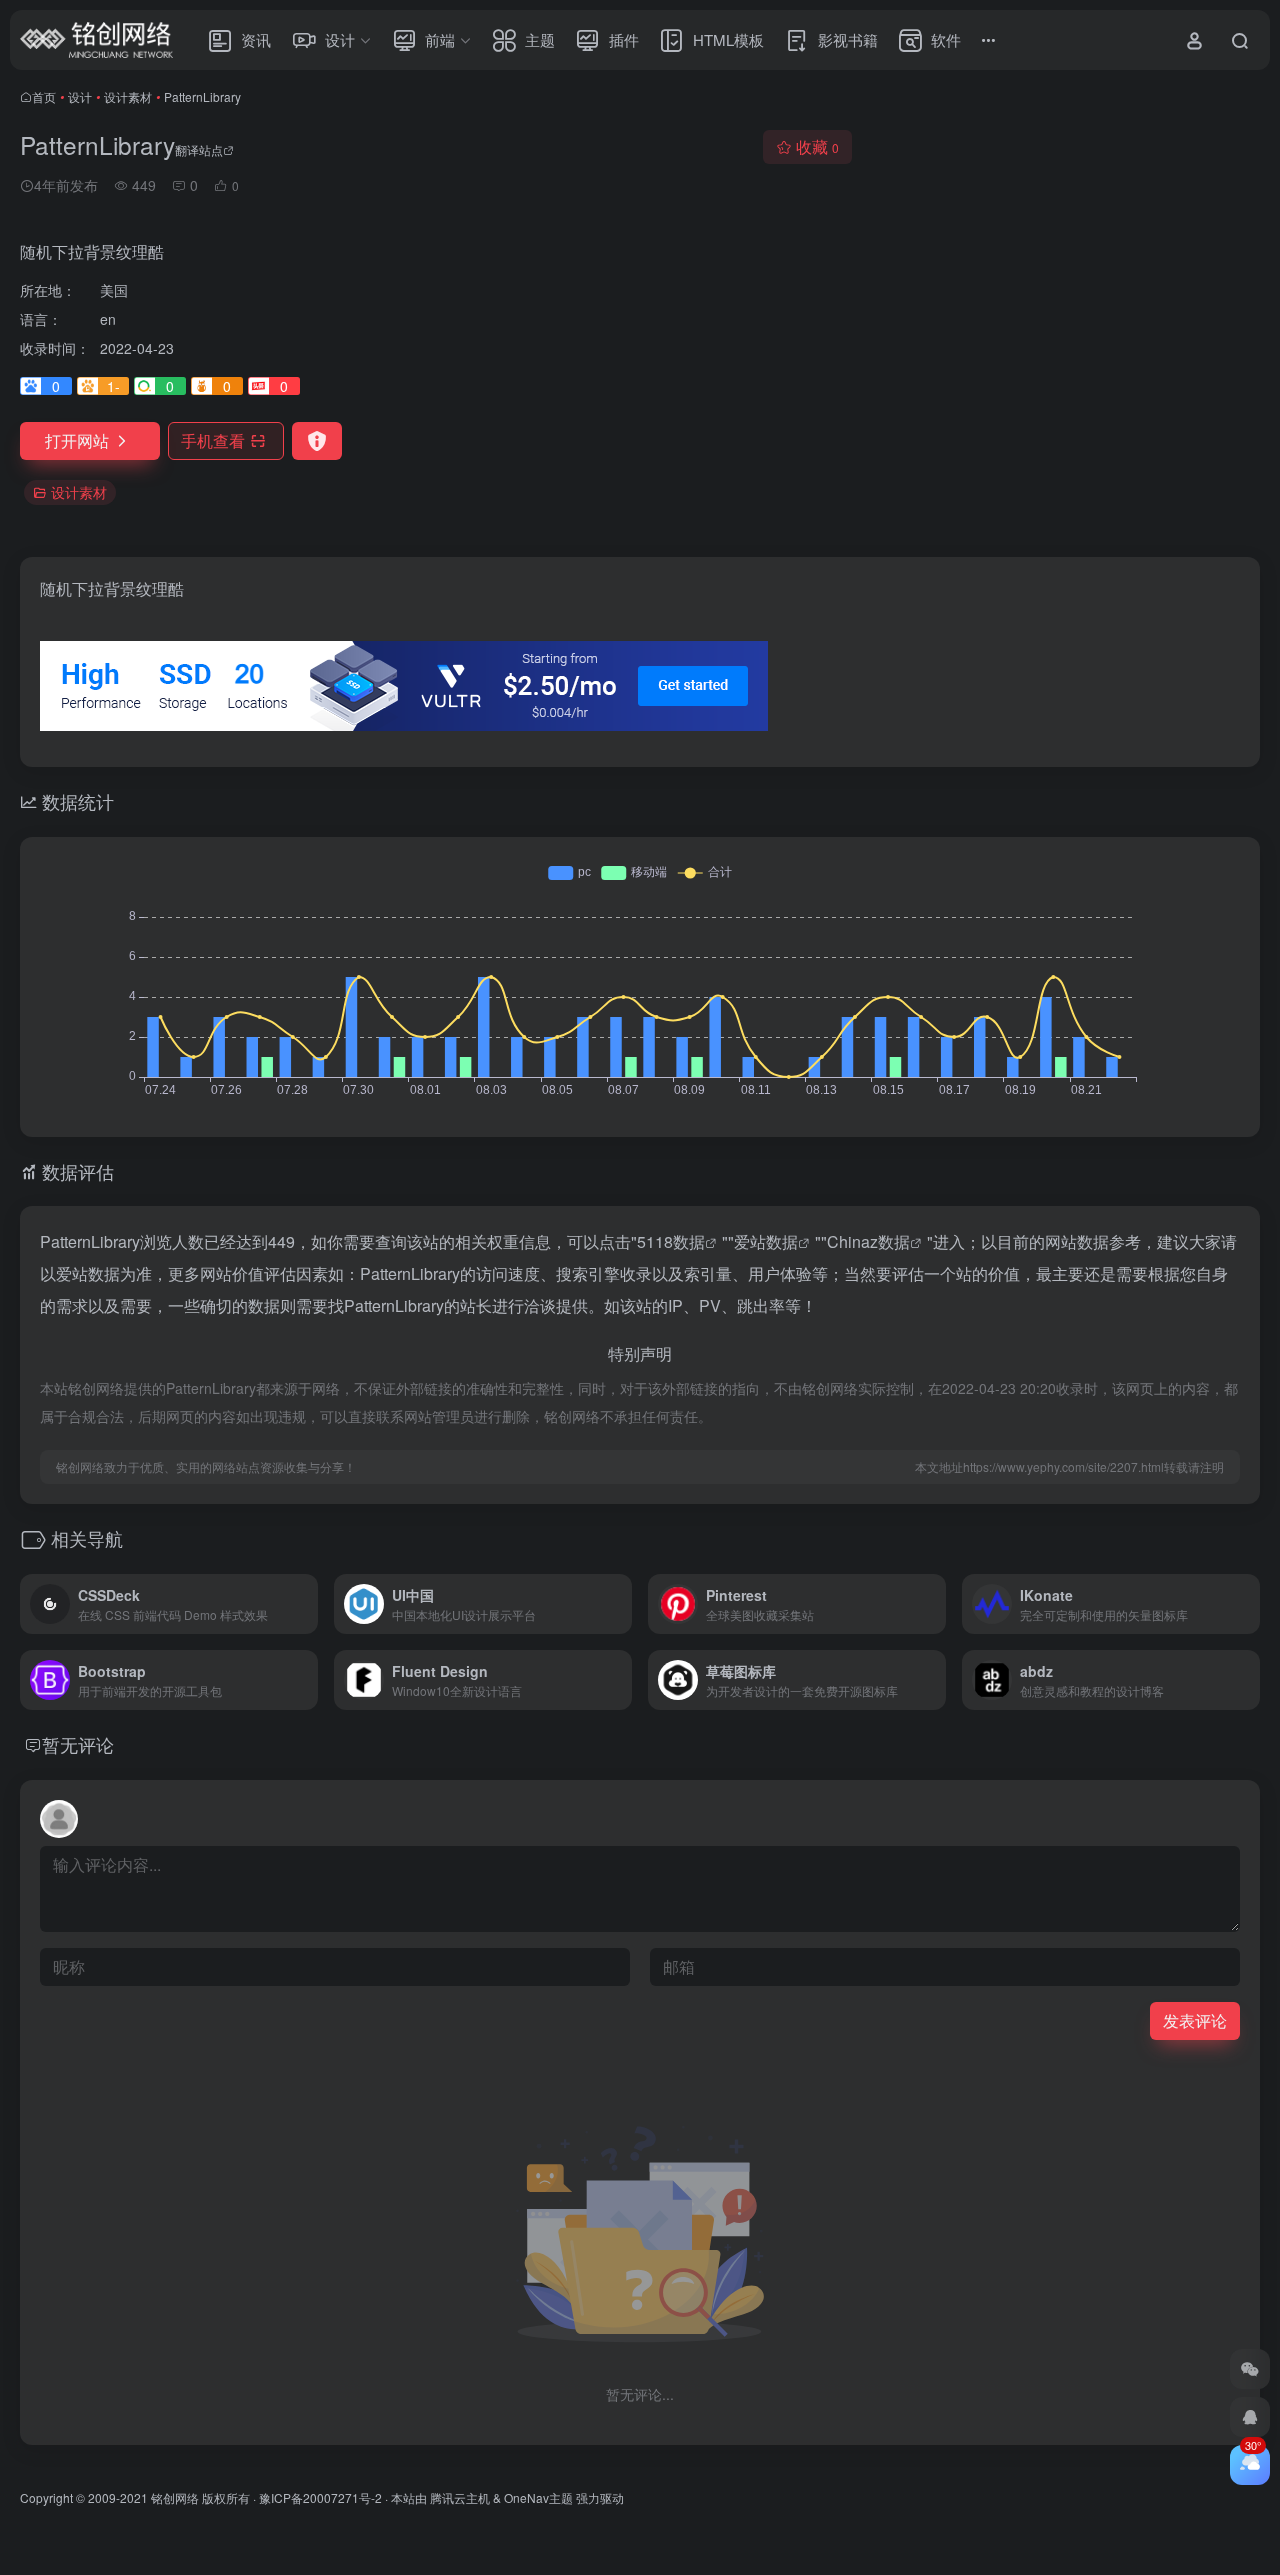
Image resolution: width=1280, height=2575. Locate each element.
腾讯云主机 (460, 2497)
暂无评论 (78, 1744)
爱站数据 (766, 1241)
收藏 (817, 146)
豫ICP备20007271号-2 (320, 2497)
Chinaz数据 (868, 1241)
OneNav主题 (538, 2497)
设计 (80, 96)
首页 (44, 96)
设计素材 (128, 96)
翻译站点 (199, 149)
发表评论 (1195, 2020)
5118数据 (671, 1241)
